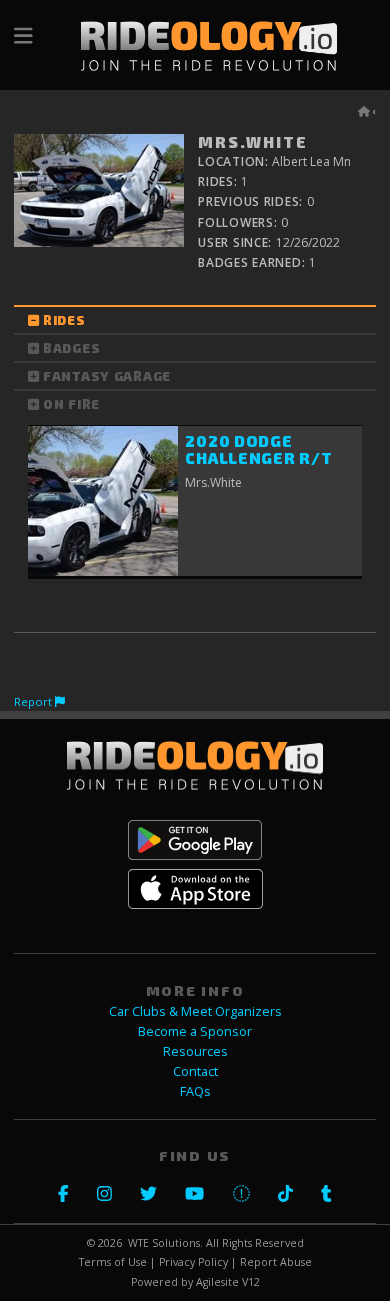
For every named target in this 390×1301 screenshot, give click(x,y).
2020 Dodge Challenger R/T (258, 449)
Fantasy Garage (107, 376)
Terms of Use (113, 1262)
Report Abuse (276, 1262)
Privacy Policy (193, 1262)
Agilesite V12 (228, 1282)
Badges (71, 348)
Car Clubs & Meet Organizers (195, 1011)
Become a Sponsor (195, 1031)
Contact (195, 1071)
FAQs (195, 1091)
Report (34, 701)
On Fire (71, 404)
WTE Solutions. (165, 1243)
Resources (195, 1051)
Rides (64, 320)
